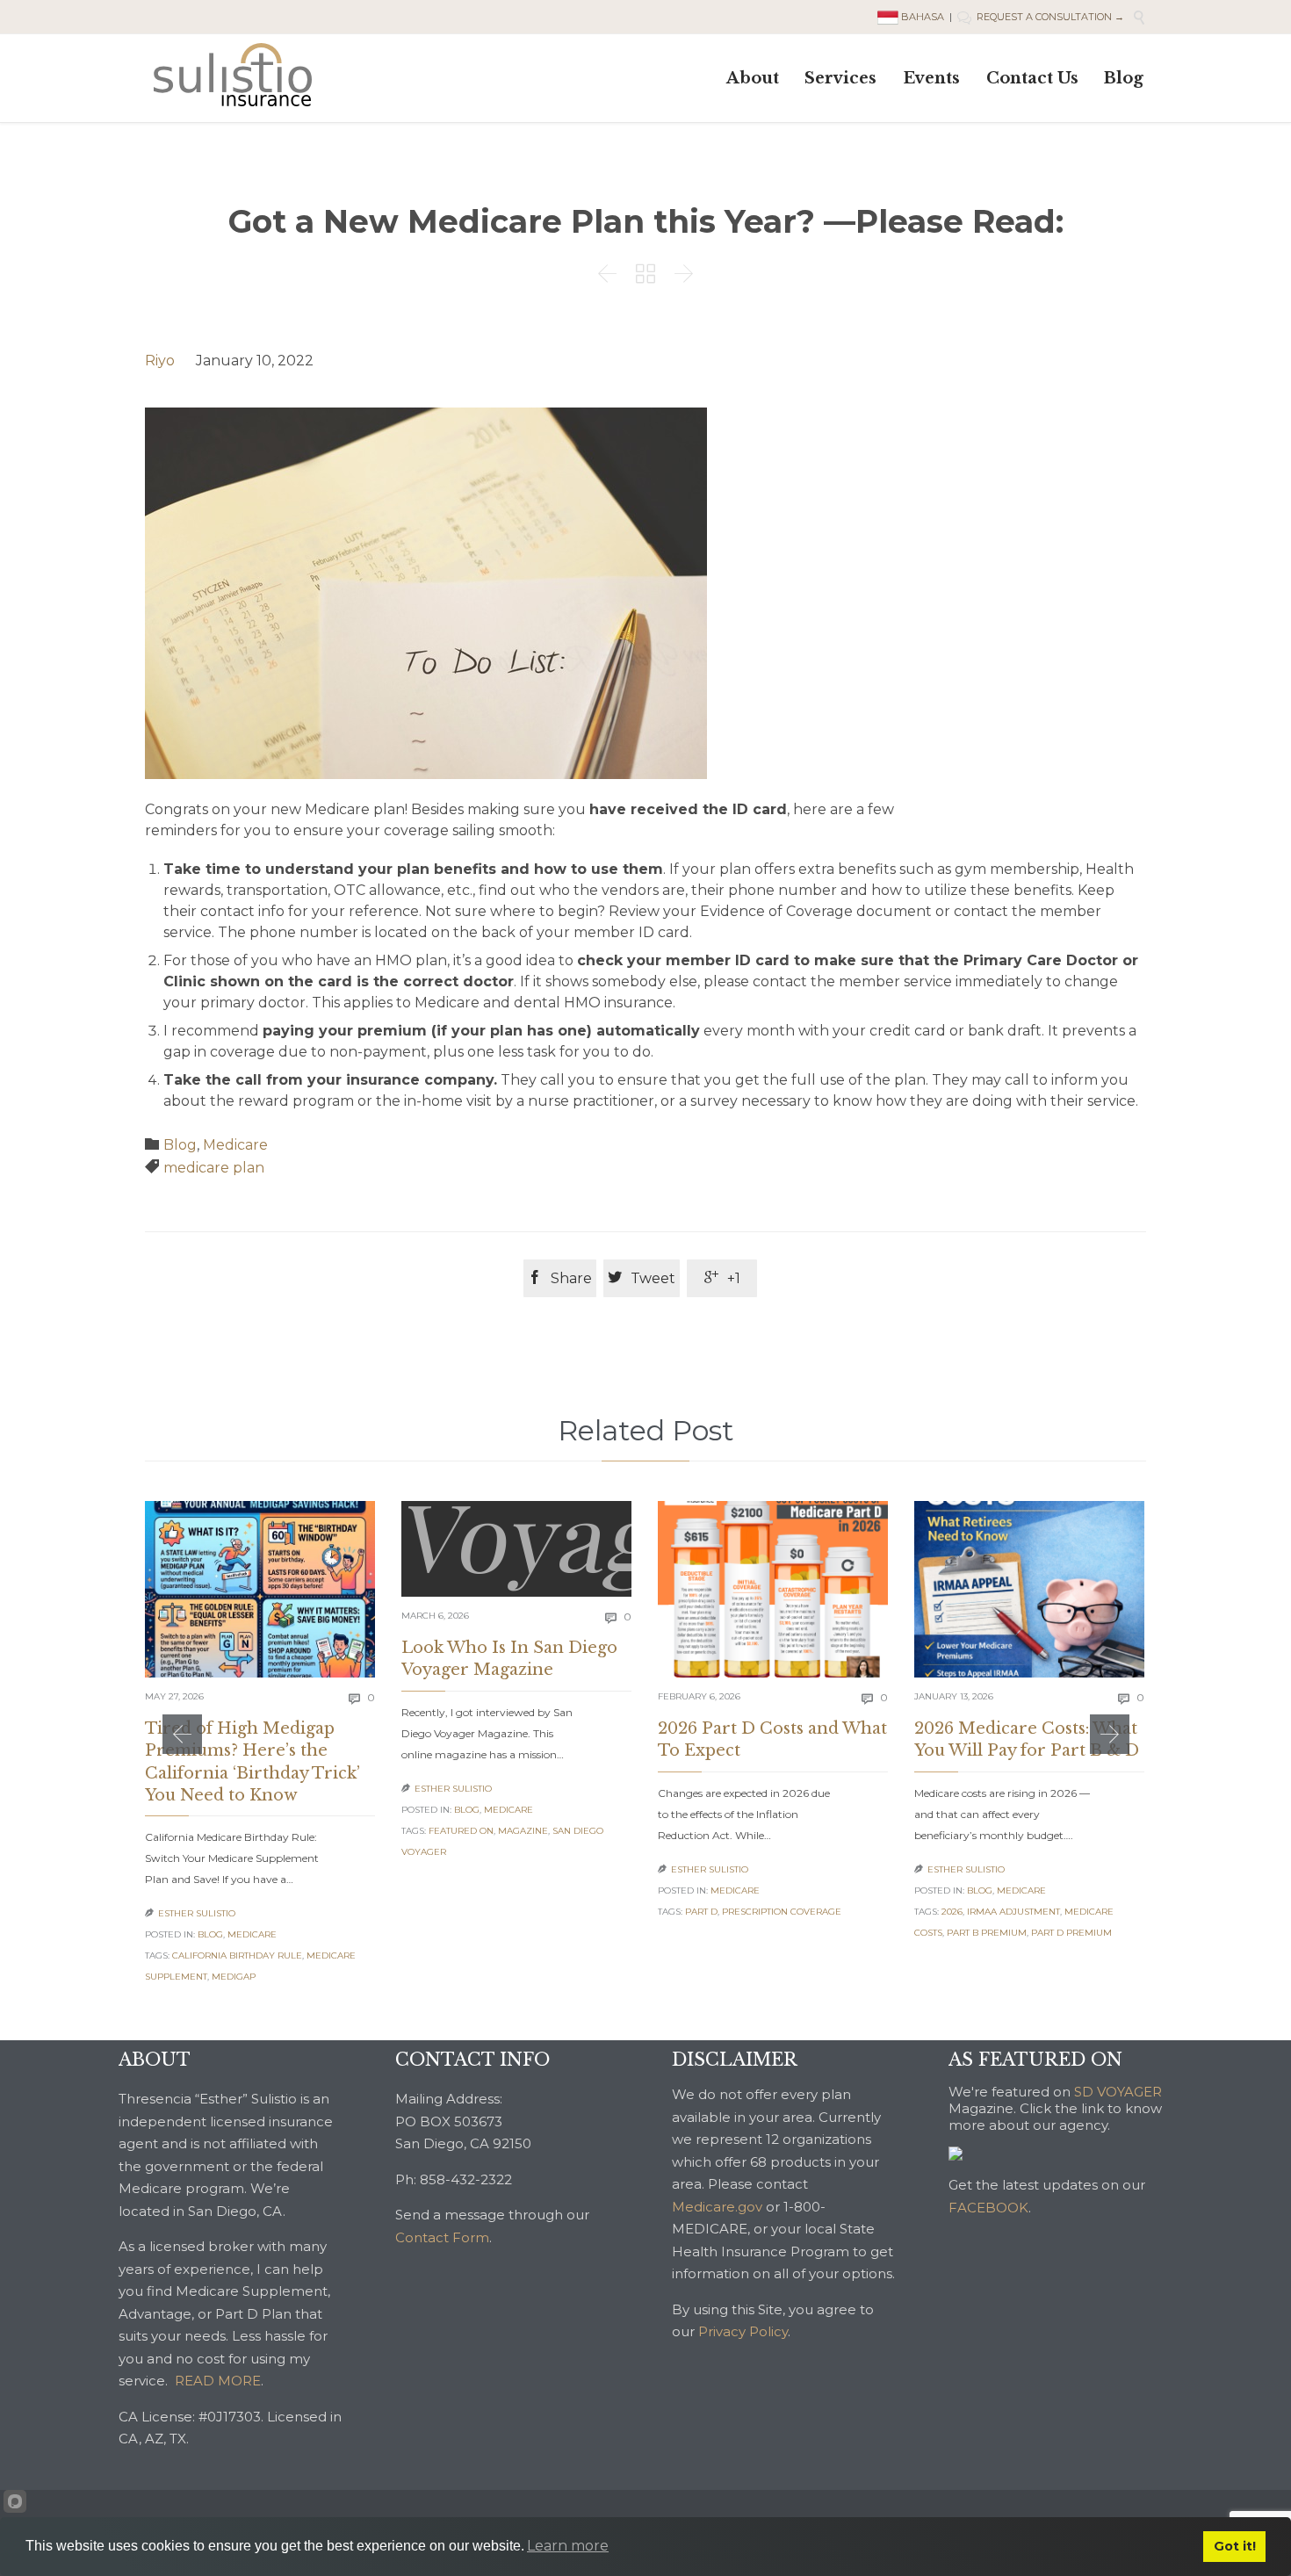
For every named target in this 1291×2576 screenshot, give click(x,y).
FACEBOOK (988, 2208)
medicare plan (214, 1168)
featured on (461, 1831)
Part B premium (987, 1933)
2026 (952, 1912)
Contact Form (442, 2237)
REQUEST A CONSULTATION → (1041, 17)
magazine (523, 1831)
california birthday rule (237, 1955)
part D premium (1071, 1933)
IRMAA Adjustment (1013, 1912)
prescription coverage (782, 1912)
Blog (180, 1145)
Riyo (160, 361)
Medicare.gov (717, 2207)
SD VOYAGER (1118, 2092)
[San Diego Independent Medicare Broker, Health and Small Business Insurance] (233, 75)
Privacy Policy (743, 2331)
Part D (701, 1912)
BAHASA (923, 17)
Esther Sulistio (197, 1913)
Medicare (235, 1145)
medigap (234, 1977)
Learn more (568, 2546)
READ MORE (218, 2381)
